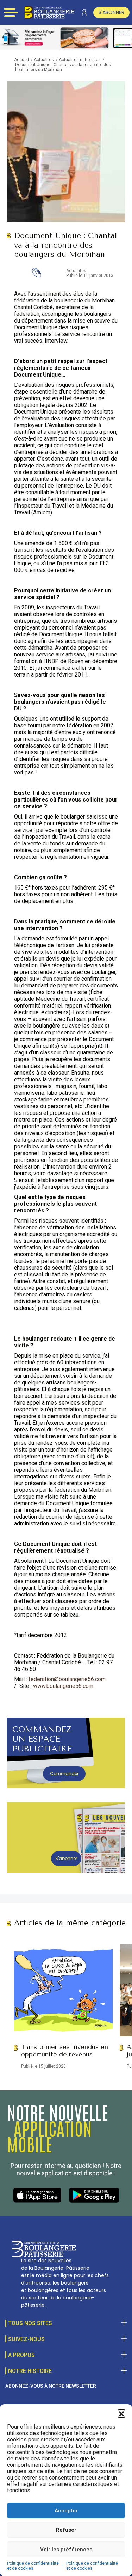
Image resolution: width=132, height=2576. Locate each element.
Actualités (44, 60)
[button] (121, 2413)
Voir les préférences (66, 2550)
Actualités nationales (80, 60)
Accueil (21, 60)
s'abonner (111, 12)
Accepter (66, 2511)
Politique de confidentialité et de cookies (33, 2566)
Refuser (66, 2530)
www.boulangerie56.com (63, 1686)
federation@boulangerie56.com (67, 1679)
